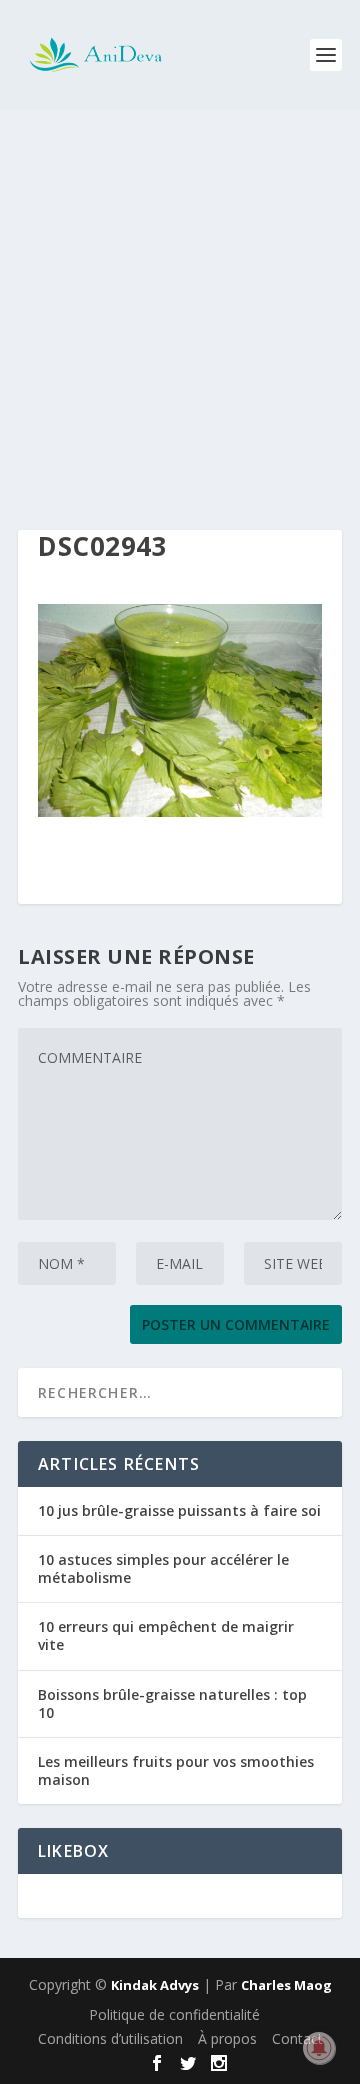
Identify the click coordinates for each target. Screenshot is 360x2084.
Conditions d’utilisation (110, 2038)
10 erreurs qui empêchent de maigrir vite (166, 1635)
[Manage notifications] (319, 2048)
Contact (297, 2038)
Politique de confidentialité (174, 2014)
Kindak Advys (155, 1985)
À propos (227, 2038)
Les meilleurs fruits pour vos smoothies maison (176, 1770)
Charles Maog (286, 1985)
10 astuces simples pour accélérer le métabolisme (163, 1568)
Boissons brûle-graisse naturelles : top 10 (172, 1703)
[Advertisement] (180, 300)
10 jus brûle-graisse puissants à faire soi (179, 1510)
